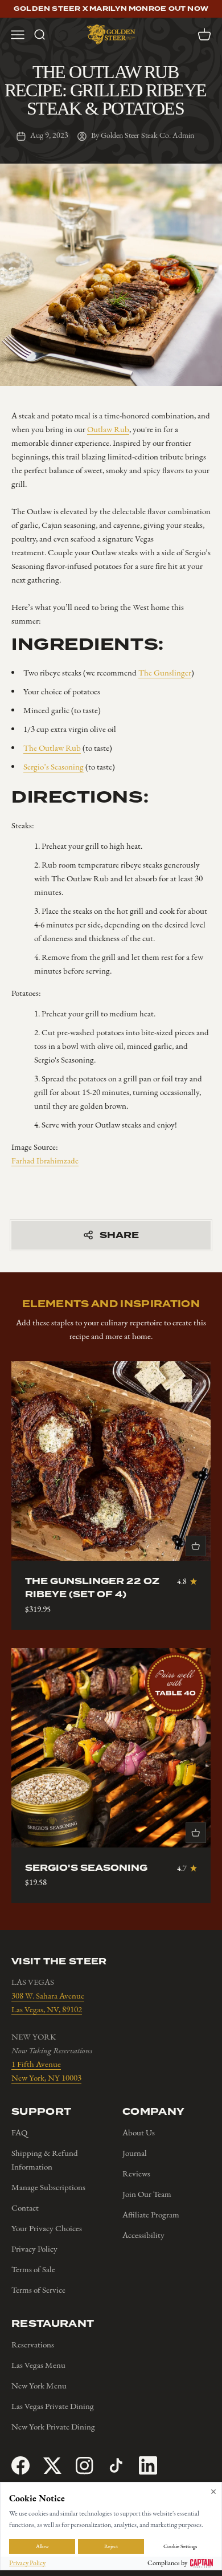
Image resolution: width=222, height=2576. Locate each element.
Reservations (33, 2345)
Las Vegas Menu (38, 2365)
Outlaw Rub (108, 429)
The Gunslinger (165, 673)
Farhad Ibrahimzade (45, 1161)
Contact (25, 2208)
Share (119, 1235)
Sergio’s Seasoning (54, 767)
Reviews (136, 2174)
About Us (139, 2133)
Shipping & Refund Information (45, 2160)
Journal (135, 2153)
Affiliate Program (151, 2215)
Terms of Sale (33, 2269)
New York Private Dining (53, 2427)
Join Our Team (147, 2194)
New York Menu (39, 2386)
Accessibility (143, 2235)
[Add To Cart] (196, 1546)
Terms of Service (38, 2290)
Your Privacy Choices (47, 2228)
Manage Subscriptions (48, 2187)
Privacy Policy (34, 2249)
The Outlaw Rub (52, 748)
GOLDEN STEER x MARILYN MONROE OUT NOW (111, 9)
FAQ (19, 2133)
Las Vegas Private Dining (53, 2406)
